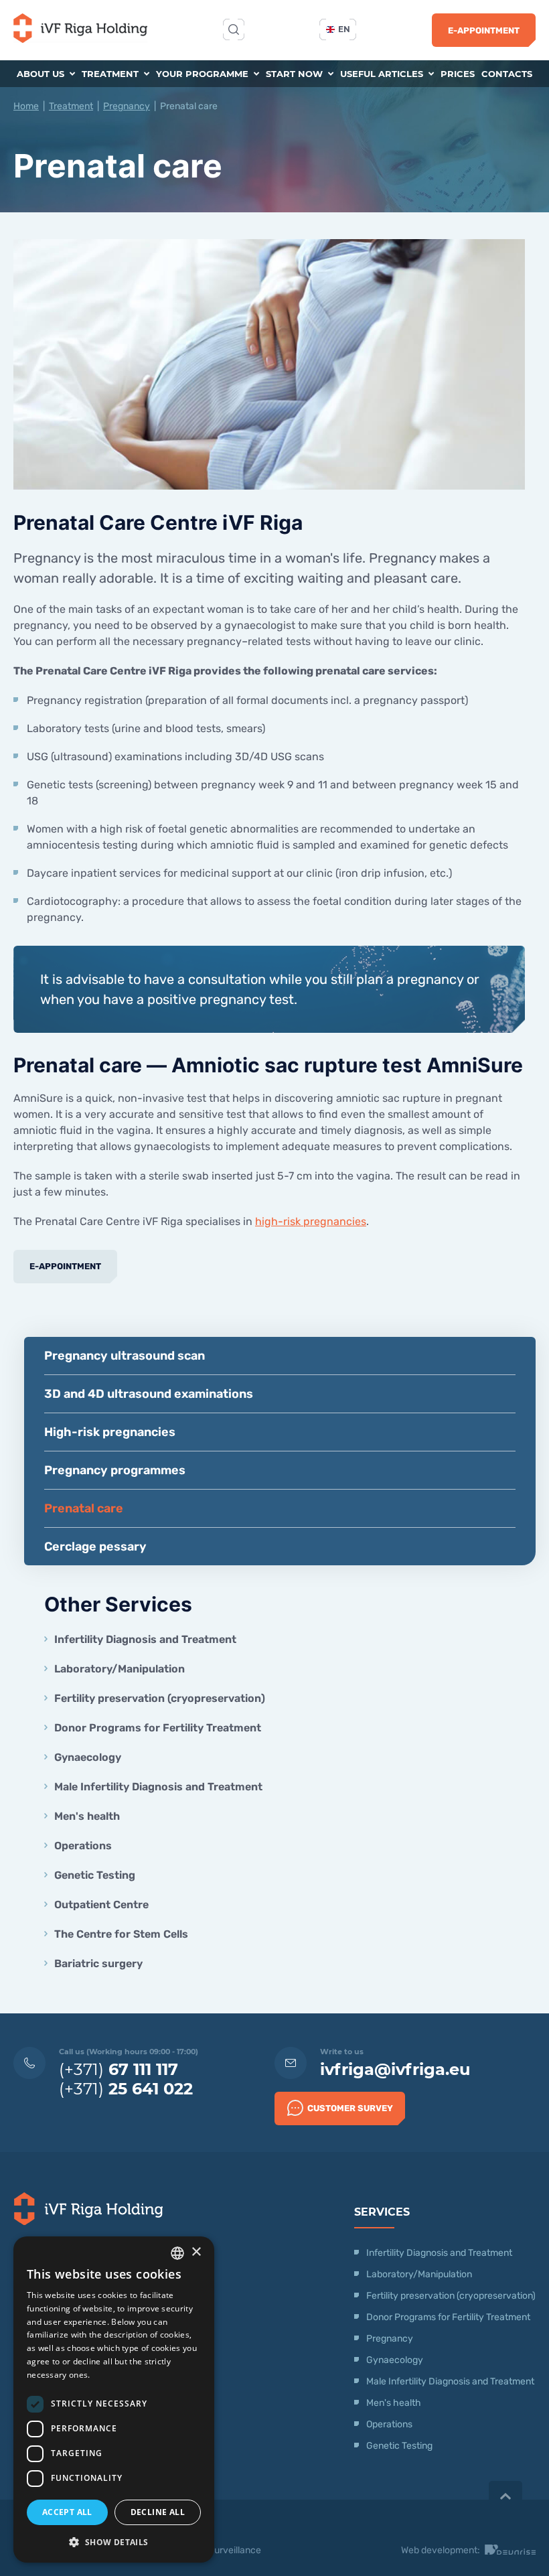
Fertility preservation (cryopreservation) (160, 1698)
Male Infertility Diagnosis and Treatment (158, 1787)
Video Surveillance (222, 2550)
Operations (84, 1846)
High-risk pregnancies (110, 1432)
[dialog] (114, 2400)
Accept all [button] (67, 2512)
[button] (114, 2542)
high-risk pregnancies (311, 1221)
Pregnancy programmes (115, 1470)
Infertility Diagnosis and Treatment (145, 1639)
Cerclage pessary (95, 1547)
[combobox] (177, 2253)
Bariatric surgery (98, 1963)
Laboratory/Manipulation (120, 1669)
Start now (296, 74)
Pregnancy (127, 106)
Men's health (87, 1816)
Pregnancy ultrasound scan (125, 1356)
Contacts (507, 74)
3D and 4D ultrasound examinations (149, 1394)
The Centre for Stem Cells (121, 1934)
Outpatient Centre (101, 1905)
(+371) (119, 2069)
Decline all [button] (158, 2512)
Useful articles (383, 74)
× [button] (196, 2252)
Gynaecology (89, 1757)
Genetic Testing (95, 1875)
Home (26, 106)
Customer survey (350, 2108)
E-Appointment (484, 30)
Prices (458, 74)
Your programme (204, 74)
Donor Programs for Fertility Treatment (158, 1728)
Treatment (111, 74)
